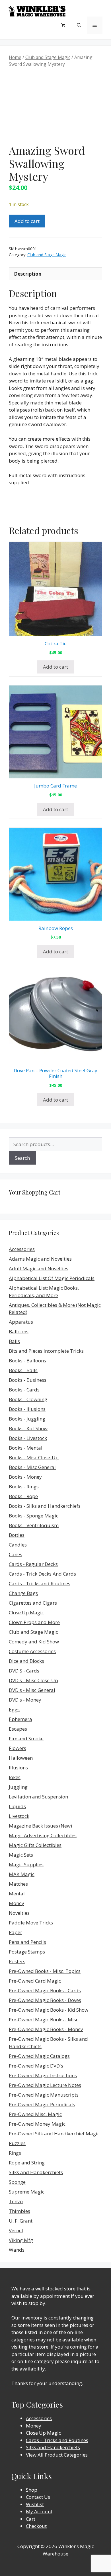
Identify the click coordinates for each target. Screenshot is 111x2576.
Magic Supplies (26, 1864)
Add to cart (27, 221)
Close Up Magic (26, 1612)
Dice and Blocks (26, 1661)
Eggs (14, 1709)
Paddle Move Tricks (31, 1923)
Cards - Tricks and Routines (40, 1583)
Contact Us (38, 2497)
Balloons (19, 1331)
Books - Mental (26, 1448)
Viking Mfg (21, 2240)
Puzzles (17, 2143)
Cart (31, 2519)
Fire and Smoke (26, 1738)
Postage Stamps (27, 1952)
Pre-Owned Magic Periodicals (42, 2104)
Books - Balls (23, 1370)
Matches (18, 1884)
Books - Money (25, 1477)
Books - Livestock (28, 1438)
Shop (32, 2490)
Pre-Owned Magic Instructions (43, 2075)
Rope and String (27, 2163)
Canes (16, 1554)
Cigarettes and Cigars (33, 1603)
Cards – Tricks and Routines (57, 2440)
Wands (17, 2250)
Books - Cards (24, 1390)
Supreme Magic (27, 2192)
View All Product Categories (57, 2455)
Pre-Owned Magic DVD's (36, 2066)
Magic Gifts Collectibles (35, 1845)
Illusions (18, 1768)
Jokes (15, 1777)
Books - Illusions (27, 1409)
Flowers (18, 1748)
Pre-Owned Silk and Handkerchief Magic (54, 2134)
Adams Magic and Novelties (40, 1259)
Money (17, 1903)
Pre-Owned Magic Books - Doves (45, 2000)
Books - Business (28, 1380)
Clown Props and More (34, 1622)
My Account (39, 2511)
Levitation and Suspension (38, 1797)
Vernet (16, 2230)
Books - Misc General (32, 1467)
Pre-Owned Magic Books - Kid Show (49, 2010)
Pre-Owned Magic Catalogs (39, 2056)
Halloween (21, 1758)
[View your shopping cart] (63, 25)
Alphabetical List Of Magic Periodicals (52, 1278)
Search (22, 1158)
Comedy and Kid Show (34, 1642)
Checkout (36, 2526)
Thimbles (19, 2211)
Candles (18, 1545)
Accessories (22, 1249)
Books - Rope (23, 1496)
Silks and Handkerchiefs (36, 2172)
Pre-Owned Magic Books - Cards (45, 1990)
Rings (15, 2153)
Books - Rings (24, 1487)
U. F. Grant (21, 2221)
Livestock (19, 1816)
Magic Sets (21, 1855)
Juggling (18, 1787)
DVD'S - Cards (24, 1671)
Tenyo (16, 2201)
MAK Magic (22, 1874)
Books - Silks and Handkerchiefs (45, 1506)
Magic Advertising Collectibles (43, 1835)
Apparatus (21, 1322)
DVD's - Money (25, 1700)
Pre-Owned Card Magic (35, 1981)
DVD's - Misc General (32, 1690)
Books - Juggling (27, 1419)
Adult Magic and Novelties (39, 1268)
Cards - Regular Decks (33, 1564)
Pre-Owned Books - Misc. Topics (45, 1971)
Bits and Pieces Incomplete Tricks (46, 1351)
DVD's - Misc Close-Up (33, 1680)
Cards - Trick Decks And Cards (42, 1574)
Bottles (17, 1535)
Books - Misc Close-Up (34, 1457)
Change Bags (23, 1593)
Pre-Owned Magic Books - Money (46, 2029)
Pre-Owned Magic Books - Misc (44, 2020)
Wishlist (35, 2504)
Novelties (19, 1913)
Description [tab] (28, 274)
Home (15, 57)
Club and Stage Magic (48, 57)
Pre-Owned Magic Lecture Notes (45, 2085)
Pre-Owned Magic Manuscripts (44, 2095)
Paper (16, 1932)
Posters (17, 1961)
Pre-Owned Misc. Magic (35, 2114)
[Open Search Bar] (79, 25)
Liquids (17, 1806)
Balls (14, 1341)
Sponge (17, 2182)
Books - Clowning (28, 1399)
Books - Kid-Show (28, 1428)
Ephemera (20, 1719)
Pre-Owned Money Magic (37, 2124)
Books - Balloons (27, 1361)
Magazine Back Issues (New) (40, 1826)
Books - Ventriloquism (34, 1525)
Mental (17, 1894)
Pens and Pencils (27, 1942)
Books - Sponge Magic (34, 1516)
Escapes (18, 1729)
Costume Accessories (32, 1651)
